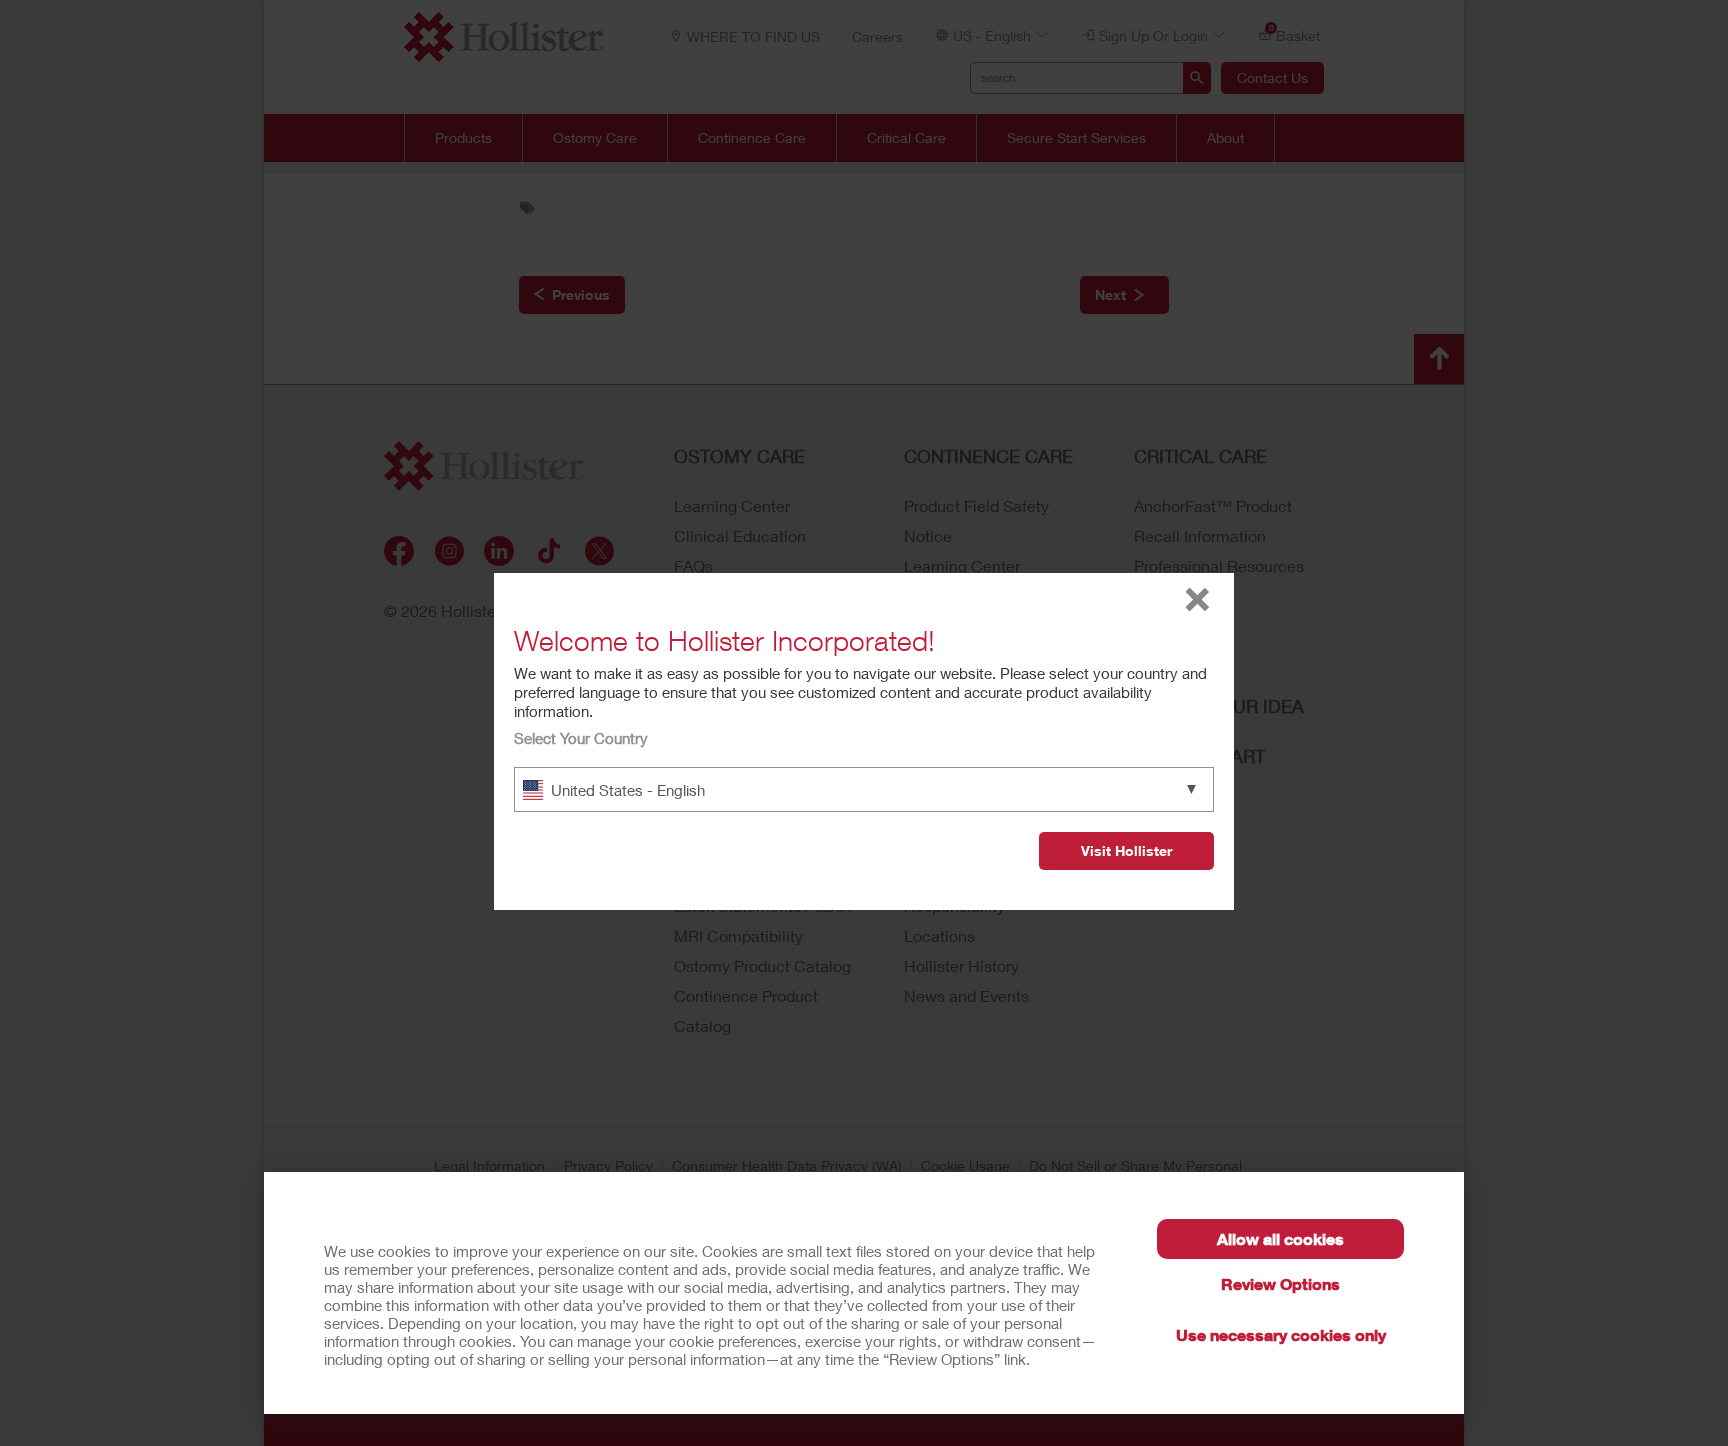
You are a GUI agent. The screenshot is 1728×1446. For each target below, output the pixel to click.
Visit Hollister (1126, 850)
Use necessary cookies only (1281, 1334)
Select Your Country (581, 738)
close (1197, 599)
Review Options (1280, 1283)
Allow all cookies (1280, 1238)
